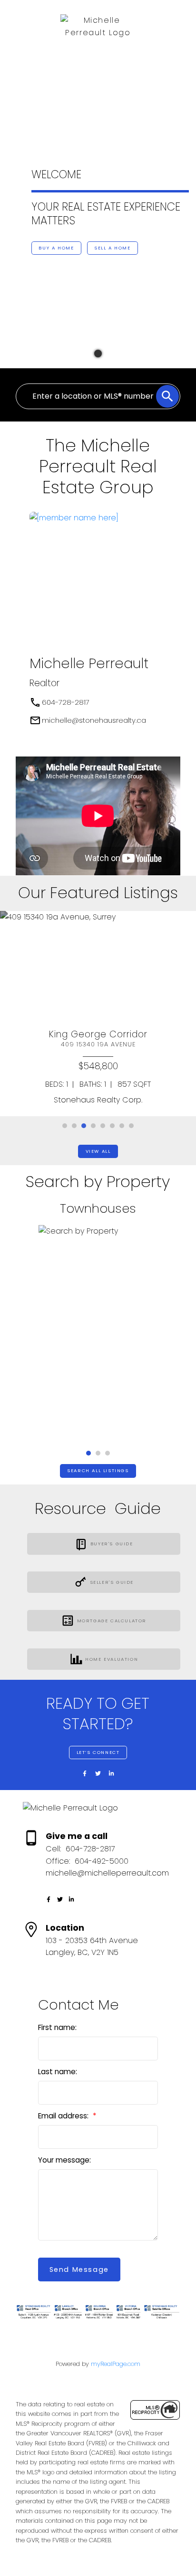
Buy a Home (56, 248)
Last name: (58, 2072)
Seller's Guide (112, 1582)
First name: (57, 2027)
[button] (13, 166)
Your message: (64, 2160)
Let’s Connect (98, 1752)
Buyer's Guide (112, 1544)
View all (98, 1151)
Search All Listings (98, 1471)
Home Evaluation (112, 1659)
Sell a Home (113, 248)
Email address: (64, 2116)
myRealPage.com (116, 2364)
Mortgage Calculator (112, 1621)
